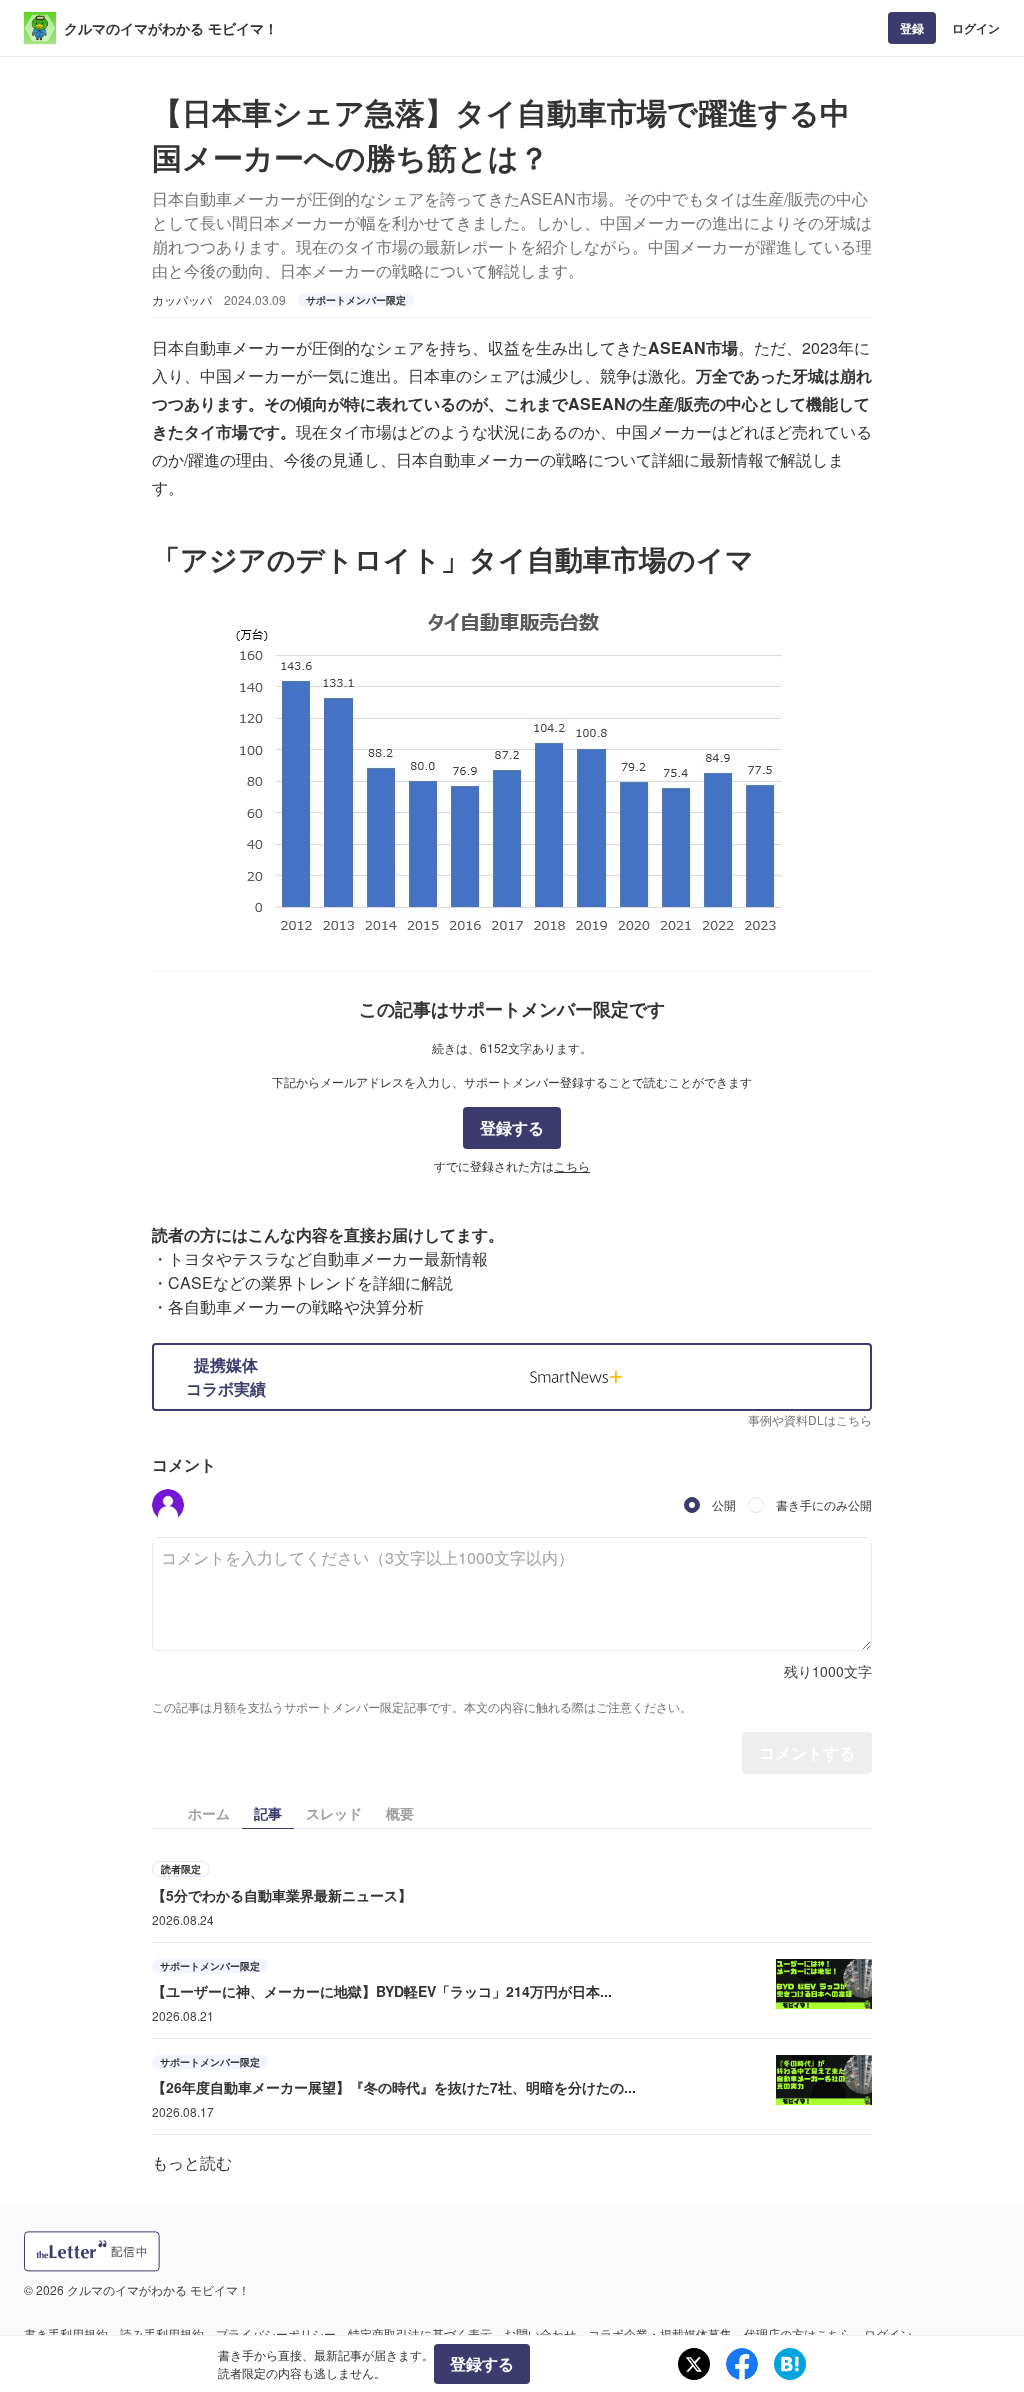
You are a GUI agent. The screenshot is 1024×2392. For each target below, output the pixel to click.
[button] (168, 1505)
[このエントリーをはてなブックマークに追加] (790, 2364)
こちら (572, 1165)
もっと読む (192, 2162)
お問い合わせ (540, 2333)
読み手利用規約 (162, 2333)
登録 (912, 28)
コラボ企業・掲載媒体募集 (660, 2333)
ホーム (209, 1813)
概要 (400, 1813)
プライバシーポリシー (276, 2333)
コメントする (807, 1752)
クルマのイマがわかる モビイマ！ (171, 28)
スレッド (334, 1813)
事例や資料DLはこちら (810, 1419)
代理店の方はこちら (798, 2333)
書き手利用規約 (66, 2333)
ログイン (976, 28)
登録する (512, 1127)
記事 (268, 1813)
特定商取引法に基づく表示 (420, 2333)
